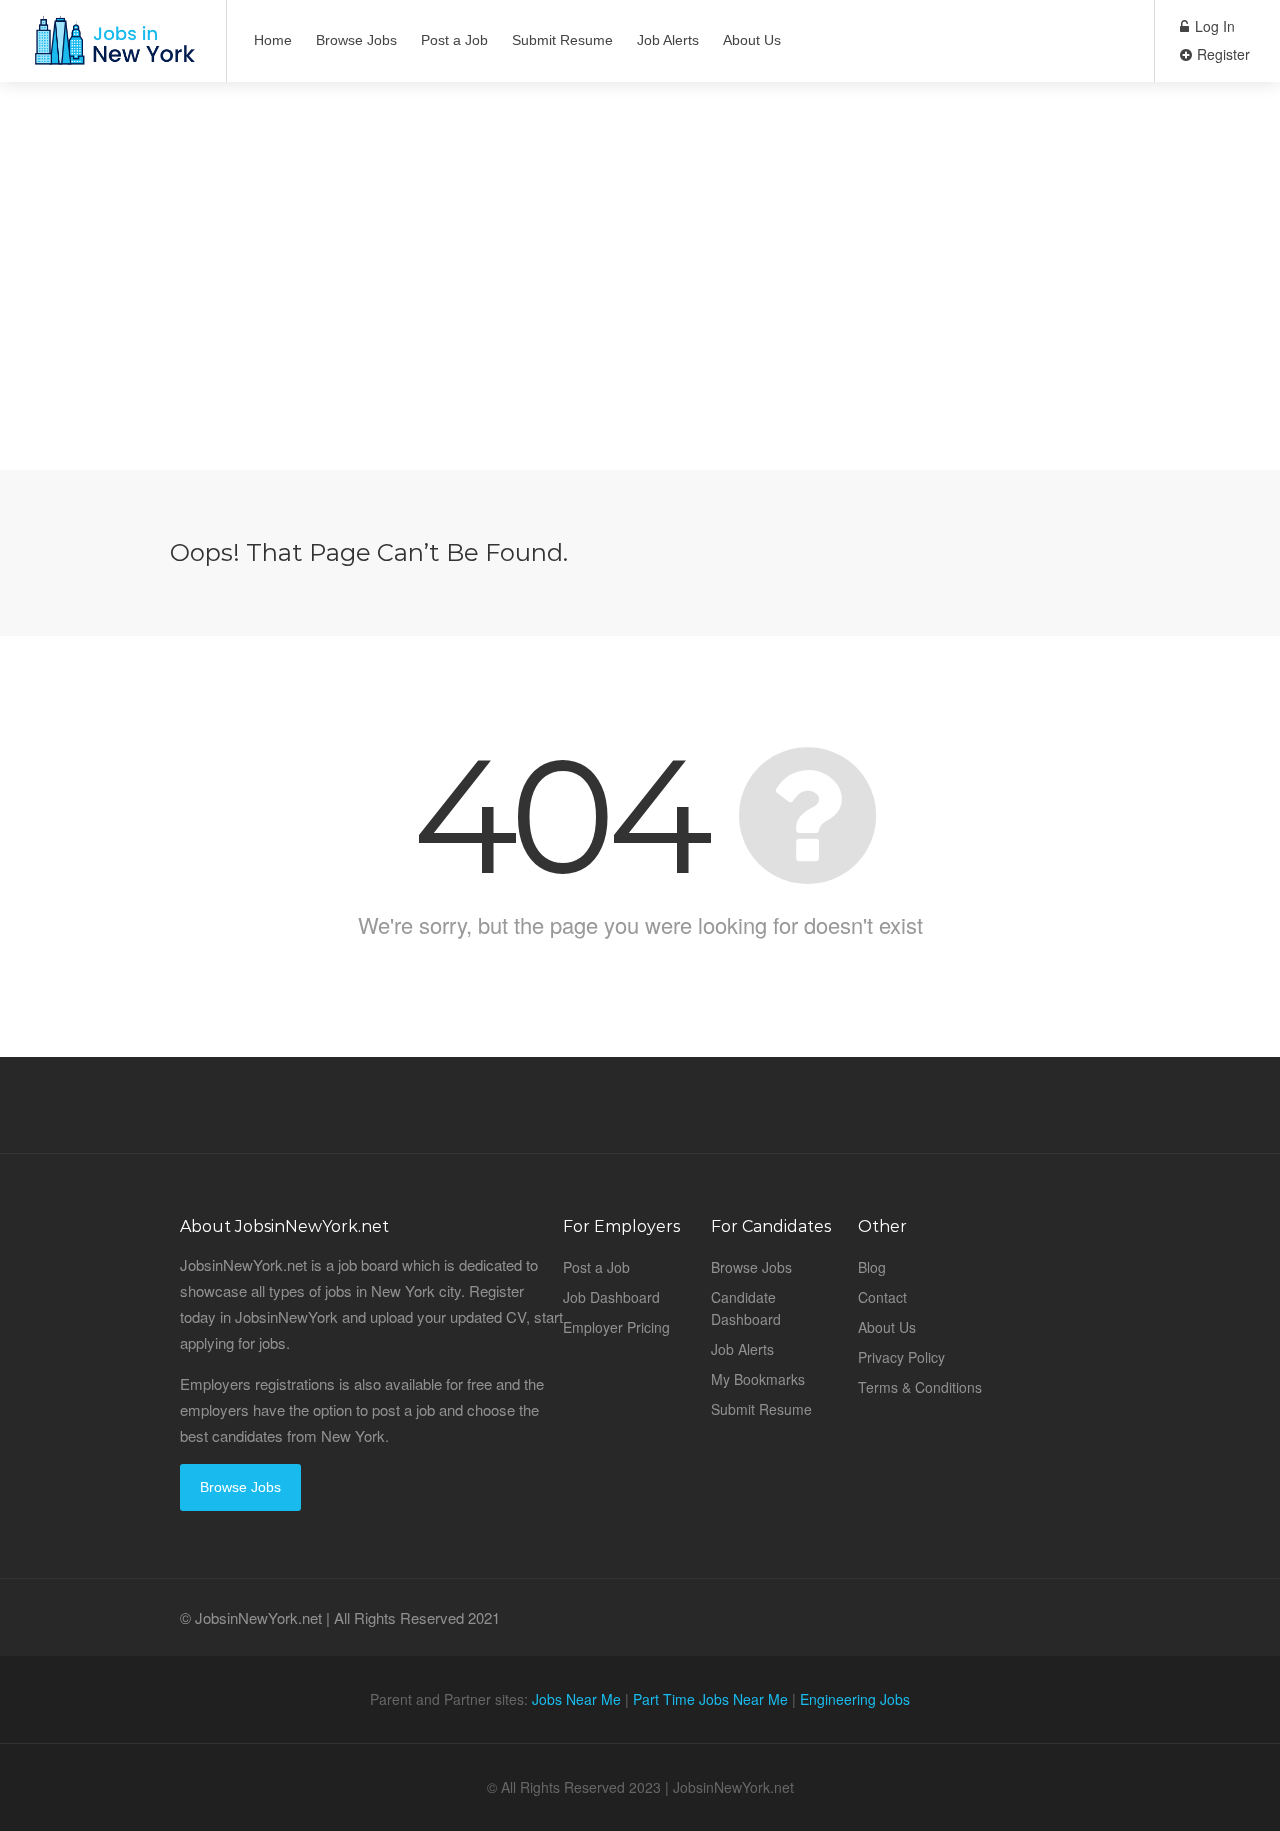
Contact (882, 1297)
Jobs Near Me (576, 1699)
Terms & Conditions (920, 1387)
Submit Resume (562, 40)
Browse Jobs (356, 40)
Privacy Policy (901, 1357)
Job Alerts (668, 40)
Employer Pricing (616, 1327)
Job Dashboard (611, 1297)
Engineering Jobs (855, 1699)
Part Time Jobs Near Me (710, 1699)
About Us (752, 40)
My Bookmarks (758, 1379)
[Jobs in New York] (113, 50)
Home (273, 40)
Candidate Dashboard (746, 1308)
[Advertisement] (640, 330)
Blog (872, 1267)
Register (1221, 54)
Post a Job (454, 40)
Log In (1213, 26)
